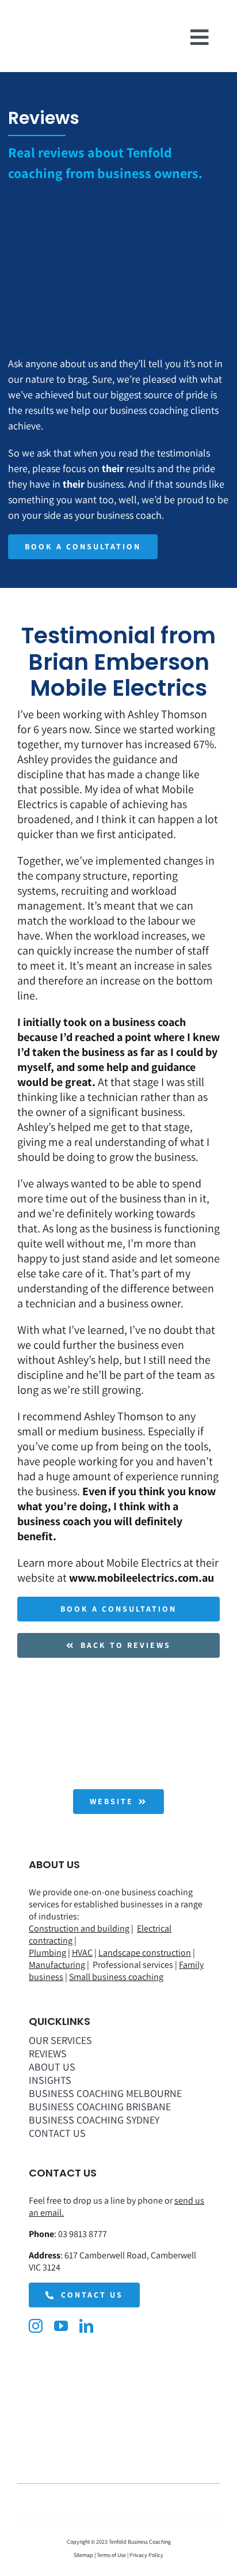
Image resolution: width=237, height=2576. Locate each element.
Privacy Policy (146, 2555)
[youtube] (61, 2326)
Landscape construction (145, 1953)
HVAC (82, 1953)
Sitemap (84, 2555)
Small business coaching (116, 1977)
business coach (149, 1022)
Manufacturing (57, 1965)
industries (58, 1916)
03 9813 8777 (83, 2234)
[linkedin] (86, 2326)
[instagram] (36, 2326)
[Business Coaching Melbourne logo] (37, 32)
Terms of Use (111, 2555)
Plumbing (47, 1953)
